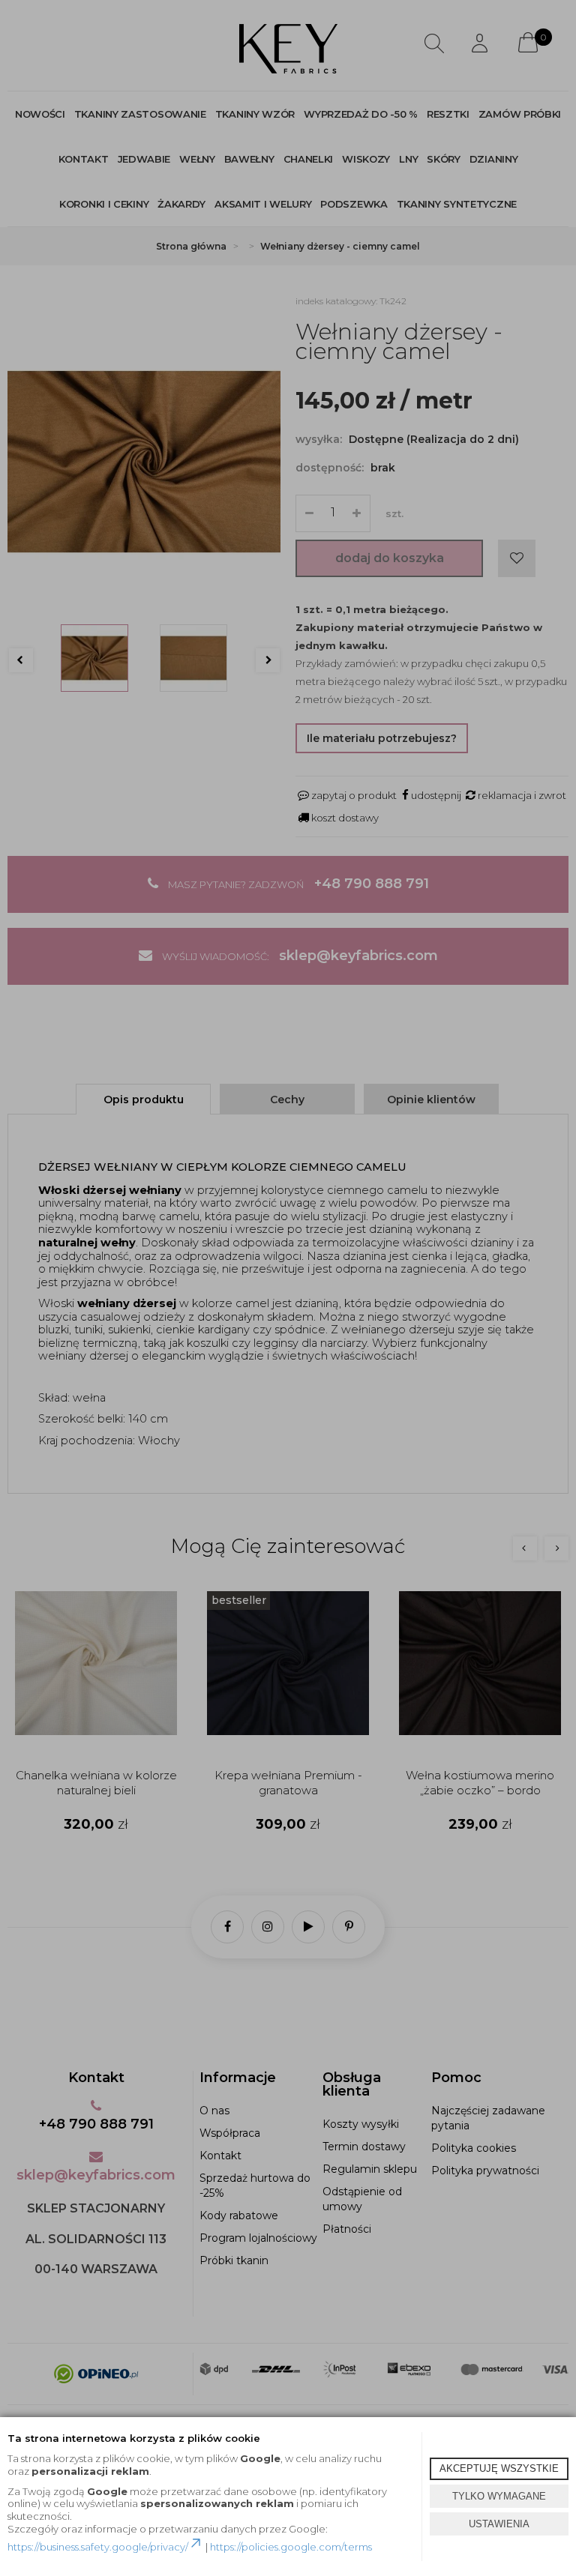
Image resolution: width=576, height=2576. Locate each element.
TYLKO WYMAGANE (499, 2496)
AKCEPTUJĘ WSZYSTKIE (499, 2468)
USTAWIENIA (499, 2524)
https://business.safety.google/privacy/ (98, 2547)
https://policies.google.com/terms (291, 2547)
